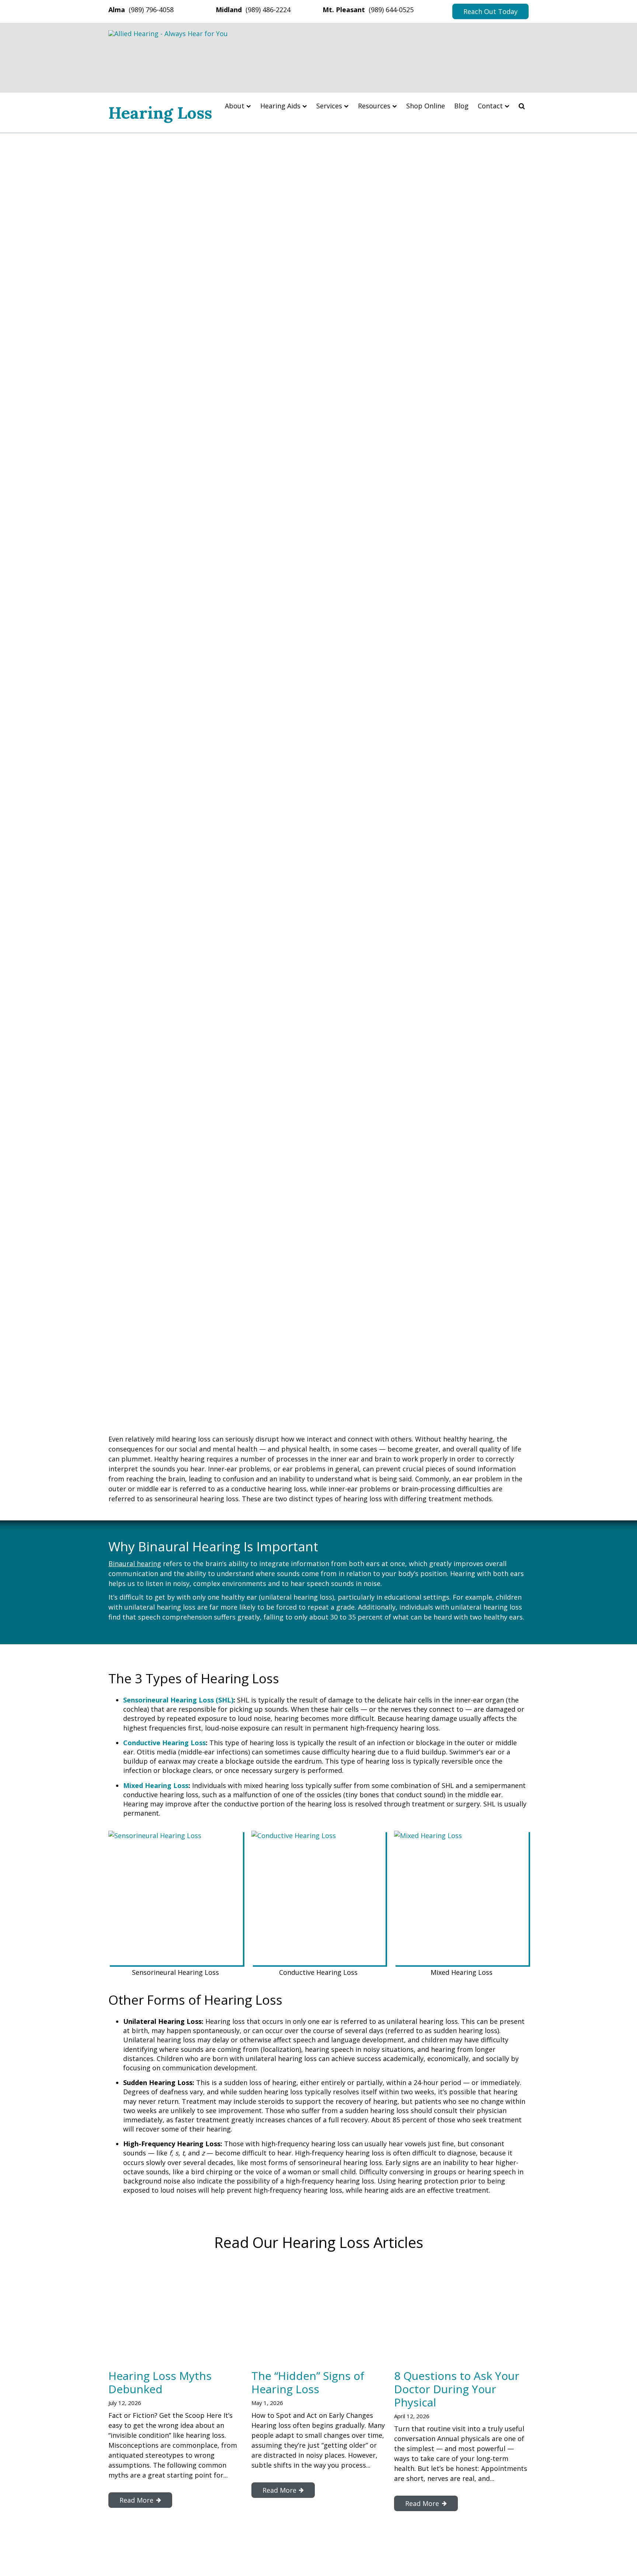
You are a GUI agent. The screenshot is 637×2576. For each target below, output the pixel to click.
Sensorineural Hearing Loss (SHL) (178, 1700)
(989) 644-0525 (391, 10)
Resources (374, 106)
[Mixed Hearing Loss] (461, 1898)
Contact (490, 106)
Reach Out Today (490, 11)
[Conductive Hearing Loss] (319, 1898)
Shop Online (426, 106)
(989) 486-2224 (268, 10)
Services (329, 106)
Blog (461, 106)
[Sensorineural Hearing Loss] (176, 1898)
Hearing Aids (280, 106)
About (235, 106)
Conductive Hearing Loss (164, 1743)
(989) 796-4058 (151, 10)
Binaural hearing (135, 1564)
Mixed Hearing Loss (156, 1785)
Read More (136, 2500)
